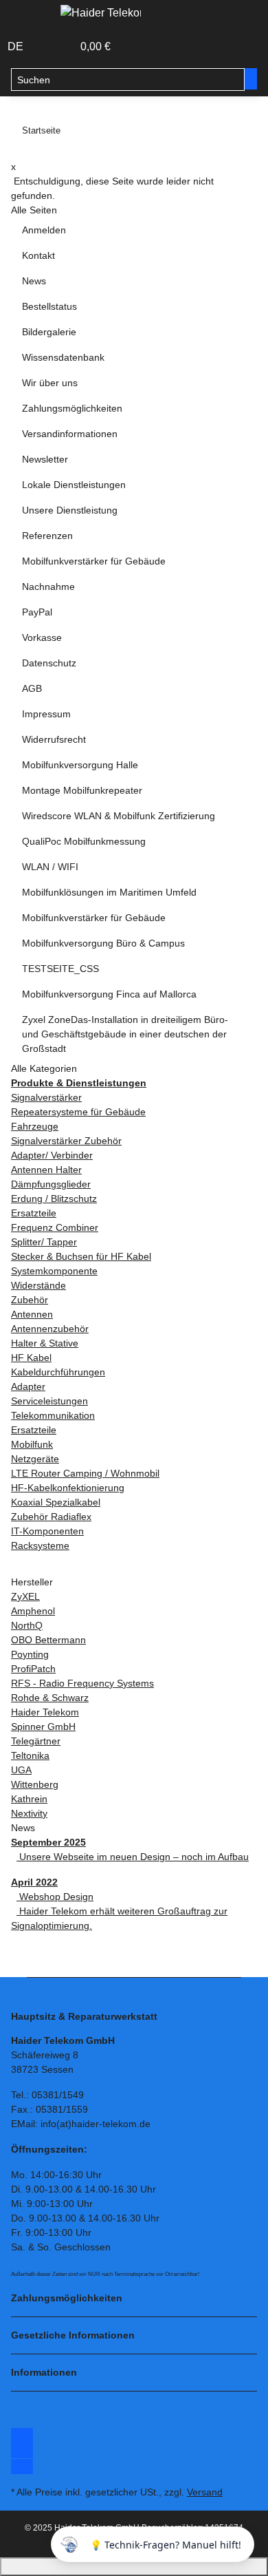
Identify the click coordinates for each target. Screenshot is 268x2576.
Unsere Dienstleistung (70, 510)
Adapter (28, 1386)
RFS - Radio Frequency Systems (82, 1683)
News (34, 281)
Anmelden (44, 230)
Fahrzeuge (35, 1126)
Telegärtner (36, 1741)
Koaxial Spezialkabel (56, 1502)
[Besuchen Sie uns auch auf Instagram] (22, 2451)
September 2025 (48, 1842)
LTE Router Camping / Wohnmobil (85, 1473)
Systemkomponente (54, 1271)
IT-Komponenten (47, 1531)
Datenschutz (49, 663)
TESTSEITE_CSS (60, 969)
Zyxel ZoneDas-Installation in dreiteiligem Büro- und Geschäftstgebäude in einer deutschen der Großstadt (125, 1034)
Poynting (30, 1654)
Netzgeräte (35, 1459)
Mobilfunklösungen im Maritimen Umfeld (109, 892)
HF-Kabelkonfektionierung (68, 1488)
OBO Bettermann (48, 1640)
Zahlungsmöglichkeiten (72, 408)
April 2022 (34, 1882)
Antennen (32, 1314)
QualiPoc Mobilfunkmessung (84, 841)
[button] (47, 47)
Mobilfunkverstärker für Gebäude (94, 561)
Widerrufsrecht (54, 739)
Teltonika (30, 1755)
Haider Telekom (45, 1712)
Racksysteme (40, 1545)
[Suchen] (251, 79)
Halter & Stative (45, 1343)
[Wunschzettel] (63, 47)
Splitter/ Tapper (44, 1242)
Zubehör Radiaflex (51, 1517)
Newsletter (45, 459)
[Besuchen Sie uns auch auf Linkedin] (22, 2467)
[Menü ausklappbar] (28, 16)
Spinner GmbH (43, 1727)
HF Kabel (31, 1358)
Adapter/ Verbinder (52, 1155)
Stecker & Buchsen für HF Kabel (81, 1256)
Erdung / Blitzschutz (54, 1199)
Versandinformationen (70, 434)
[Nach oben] (134, 2567)
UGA (21, 1770)
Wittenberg (35, 1784)
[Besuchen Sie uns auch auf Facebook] (22, 2436)
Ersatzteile (34, 1213)
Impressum (46, 714)
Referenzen (47, 536)
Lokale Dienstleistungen (74, 485)
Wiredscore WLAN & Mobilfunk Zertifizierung (119, 816)
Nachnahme (48, 587)
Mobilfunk (32, 1444)
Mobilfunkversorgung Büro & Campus (103, 943)
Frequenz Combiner (55, 1227)
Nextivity (29, 1813)
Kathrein (29, 1799)
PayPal (37, 612)
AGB (32, 688)
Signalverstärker (46, 1097)
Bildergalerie (49, 332)
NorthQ (27, 1625)
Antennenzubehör (50, 1329)
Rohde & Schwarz (50, 1698)
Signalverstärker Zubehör (66, 1141)
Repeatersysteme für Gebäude (78, 1112)
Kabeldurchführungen (58, 1372)
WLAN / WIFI (50, 867)
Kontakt (38, 255)
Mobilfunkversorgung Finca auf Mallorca (109, 994)
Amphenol (33, 1611)
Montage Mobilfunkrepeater (82, 790)
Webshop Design (55, 1897)
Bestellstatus (49, 306)
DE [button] (17, 46)
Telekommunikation (53, 1415)
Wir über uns (50, 383)
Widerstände (38, 1285)
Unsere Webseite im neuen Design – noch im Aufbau (133, 1857)
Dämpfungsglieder (51, 1184)
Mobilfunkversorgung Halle (80, 765)
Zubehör (30, 1300)
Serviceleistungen (49, 1401)
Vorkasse (42, 637)
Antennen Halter (46, 1170)
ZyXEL (25, 1596)
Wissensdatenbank (63, 357)
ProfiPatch (33, 1669)
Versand (205, 2492)
